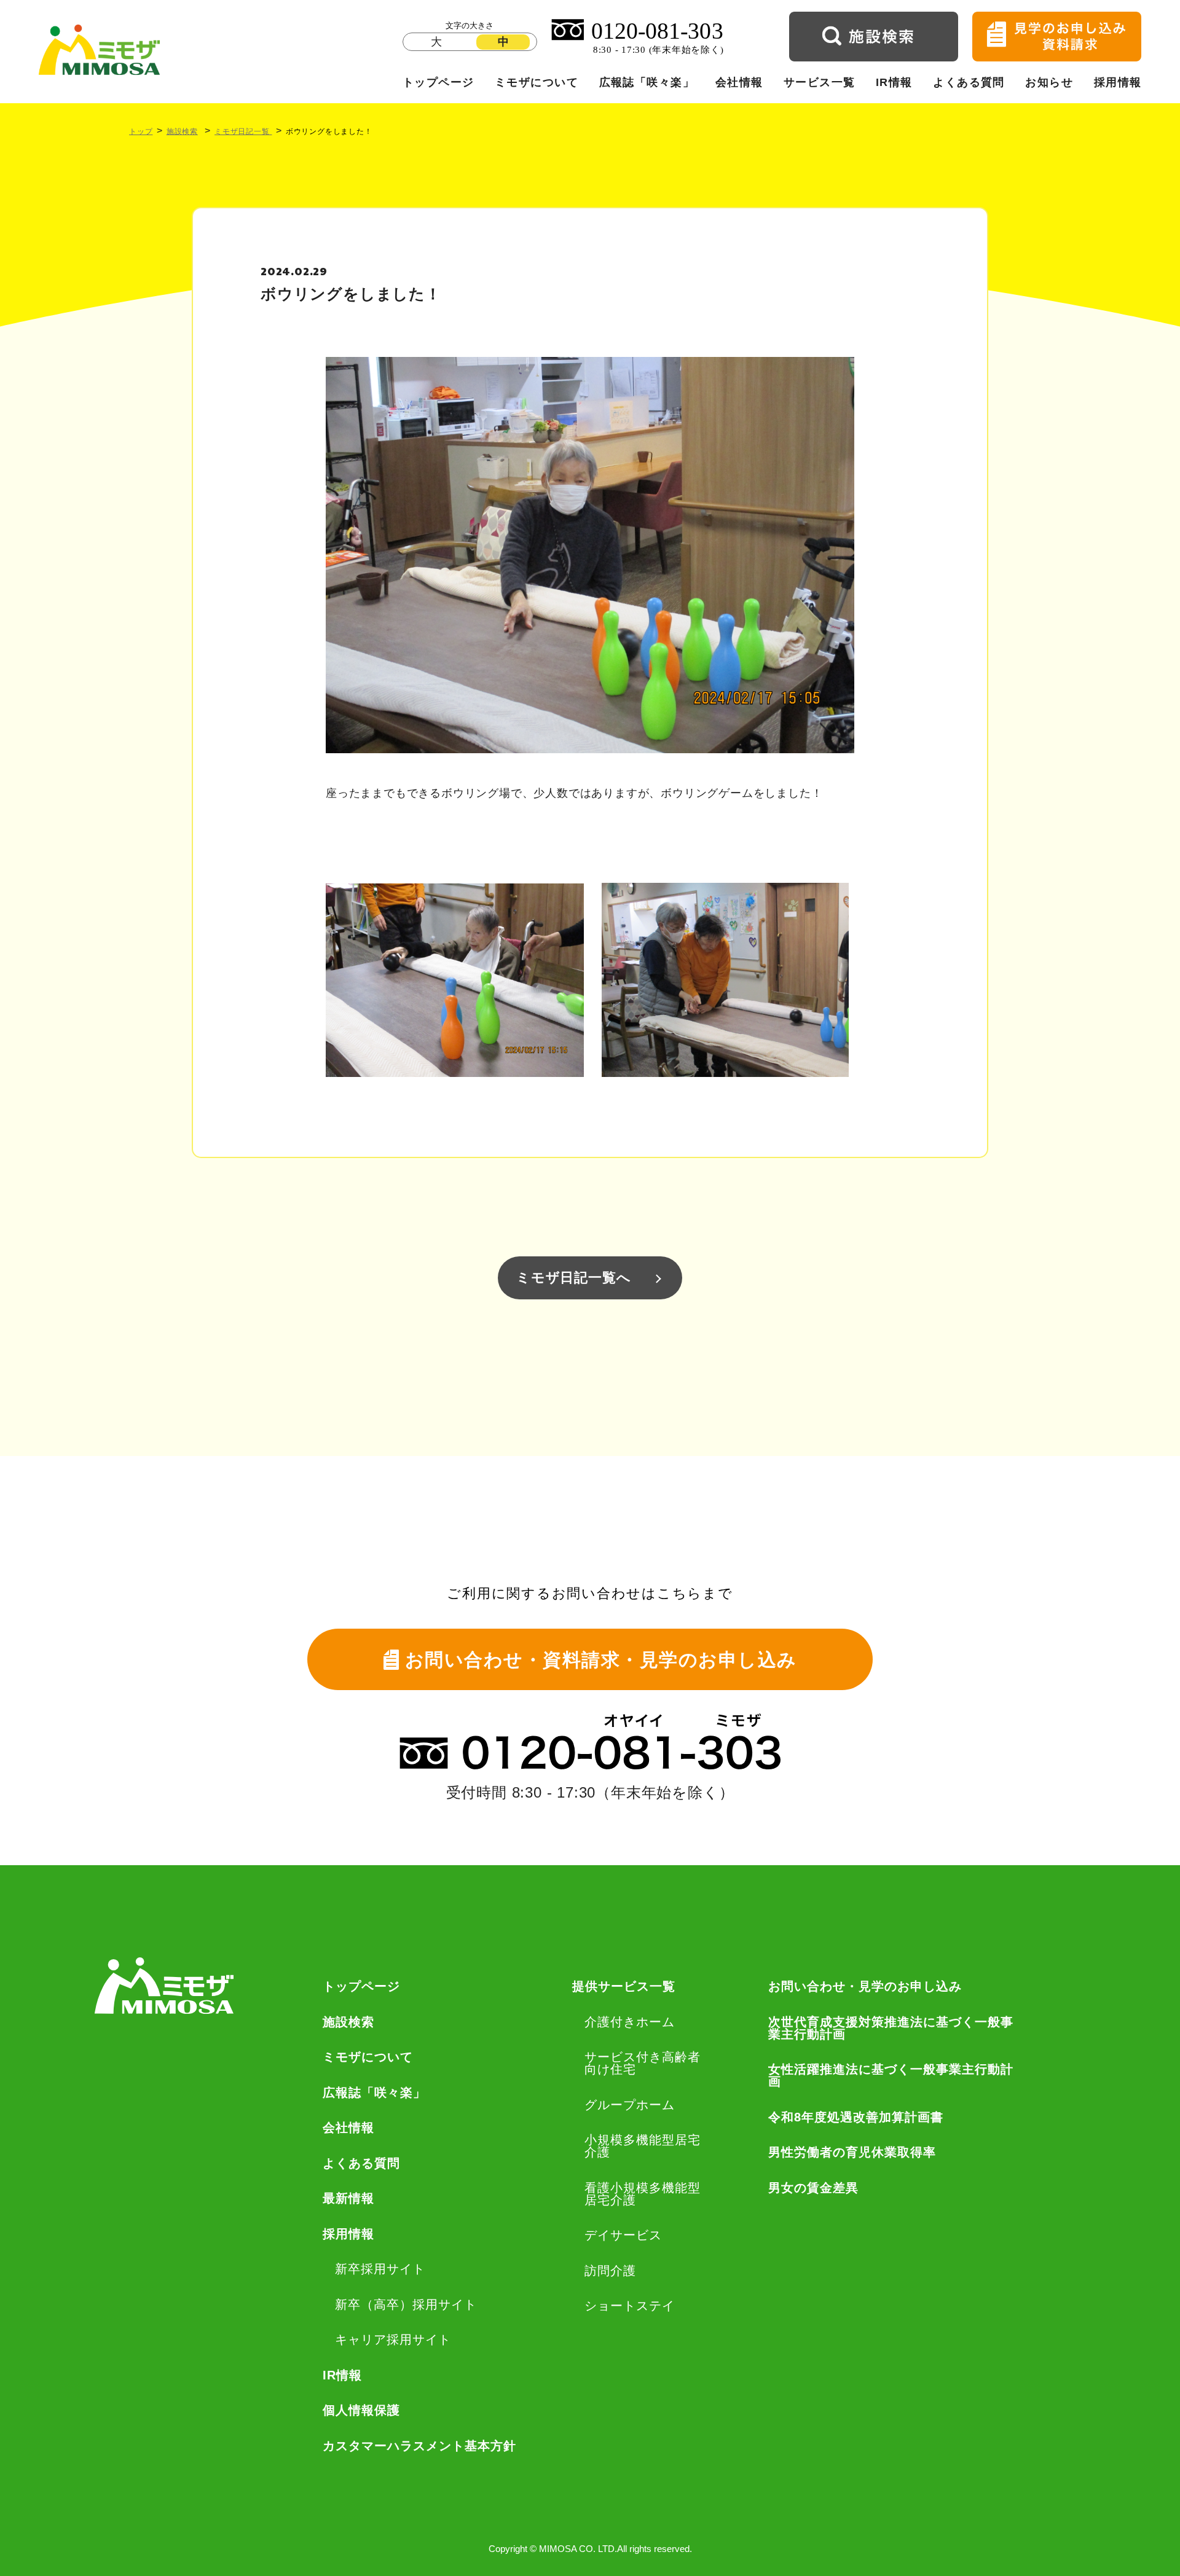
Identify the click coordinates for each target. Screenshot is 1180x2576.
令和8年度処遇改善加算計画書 (856, 2117)
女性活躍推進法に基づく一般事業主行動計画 (891, 2075)
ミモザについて (537, 82)
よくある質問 (969, 82)
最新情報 (348, 2198)
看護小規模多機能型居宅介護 (643, 2194)
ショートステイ (630, 2306)
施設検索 (182, 131)
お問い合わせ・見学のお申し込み (865, 1986)
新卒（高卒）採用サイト (406, 2304)
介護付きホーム (630, 2022)
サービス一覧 (820, 82)
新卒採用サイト (380, 2269)
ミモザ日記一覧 (243, 131)
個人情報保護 (361, 2410)
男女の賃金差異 (813, 2188)
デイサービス (623, 2235)
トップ (141, 131)
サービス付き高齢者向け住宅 (643, 2063)
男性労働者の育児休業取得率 (852, 2152)
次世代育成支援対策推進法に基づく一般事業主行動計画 (891, 2028)
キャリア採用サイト (393, 2339)
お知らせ (1049, 82)
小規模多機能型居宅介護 (643, 2146)
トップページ (439, 82)
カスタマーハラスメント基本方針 (419, 2446)
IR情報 (894, 82)
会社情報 (739, 82)
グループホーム (630, 2105)
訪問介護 (610, 2271)
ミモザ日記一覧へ (573, 1278)
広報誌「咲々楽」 (647, 82)
